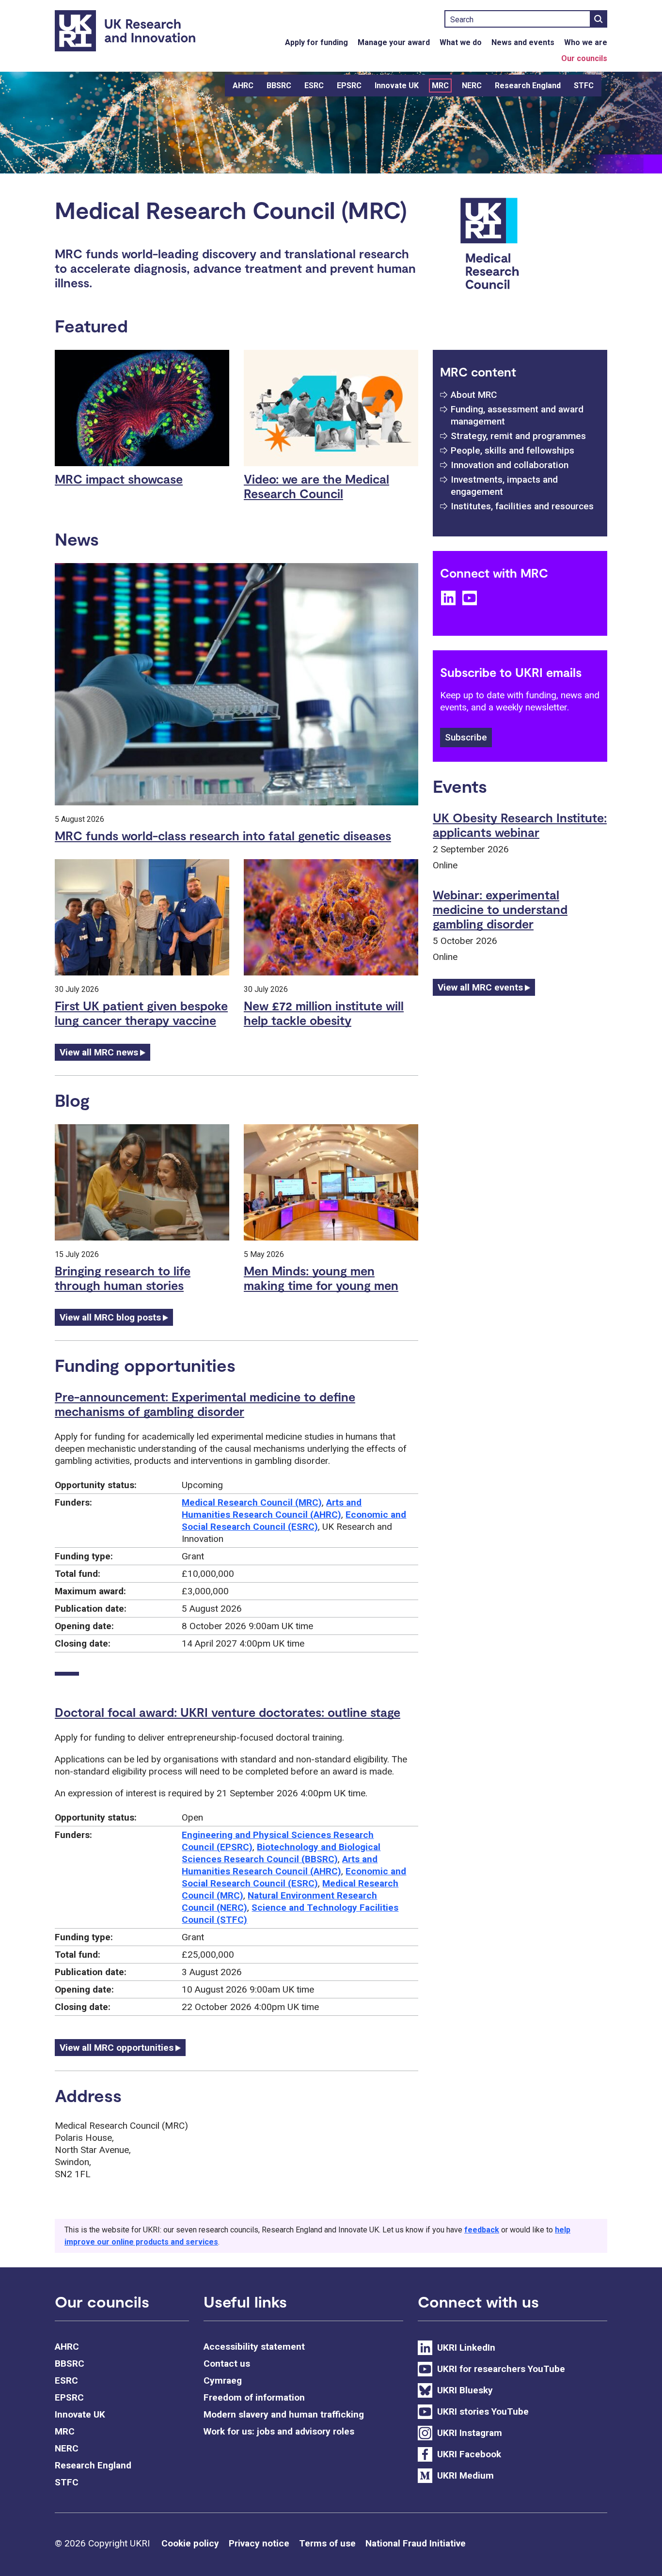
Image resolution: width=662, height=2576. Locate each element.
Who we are (586, 42)
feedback (482, 2230)
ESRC (314, 86)
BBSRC (279, 86)
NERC (472, 86)
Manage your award (394, 42)
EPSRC (349, 86)
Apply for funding (316, 42)
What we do (461, 42)
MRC (440, 86)
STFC (584, 86)
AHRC (243, 86)
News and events (523, 42)
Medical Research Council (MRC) (252, 1502)
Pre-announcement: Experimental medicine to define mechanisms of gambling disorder (205, 1404)
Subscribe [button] (466, 737)
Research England (528, 86)
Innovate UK (397, 86)
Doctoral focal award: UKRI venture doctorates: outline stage (228, 1712)
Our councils (584, 58)
